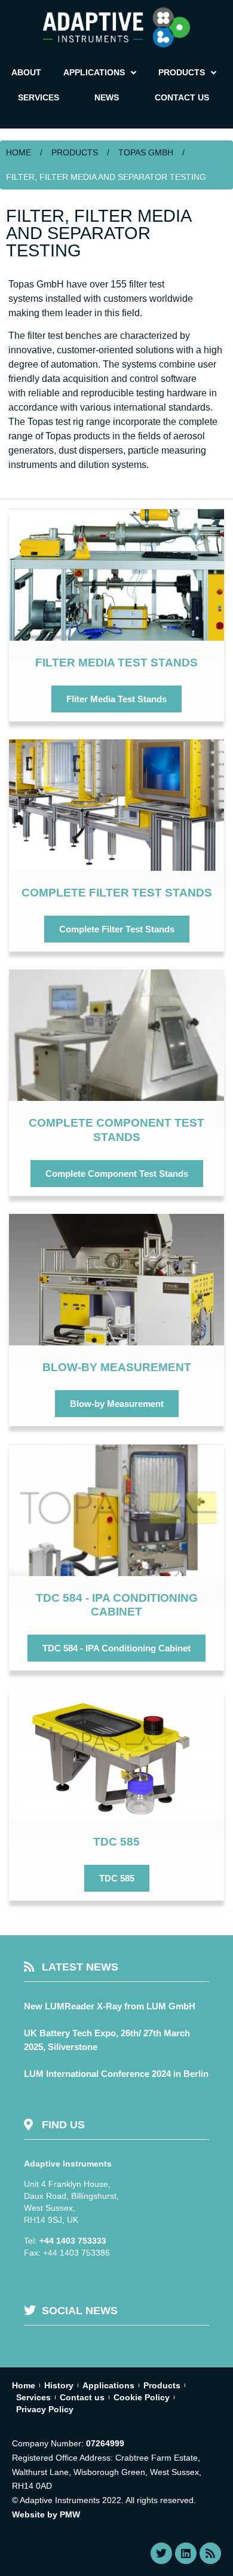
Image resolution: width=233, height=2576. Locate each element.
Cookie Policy (142, 2397)
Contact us (82, 2397)
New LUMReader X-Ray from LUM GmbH (110, 2006)
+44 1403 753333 (73, 2241)
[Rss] (210, 2553)
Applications (108, 2385)
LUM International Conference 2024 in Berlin (116, 2074)
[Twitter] (161, 2553)
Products (75, 152)
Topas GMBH (146, 152)
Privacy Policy (45, 2409)
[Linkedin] (186, 2553)
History (59, 2385)
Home (19, 152)
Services (33, 2397)
